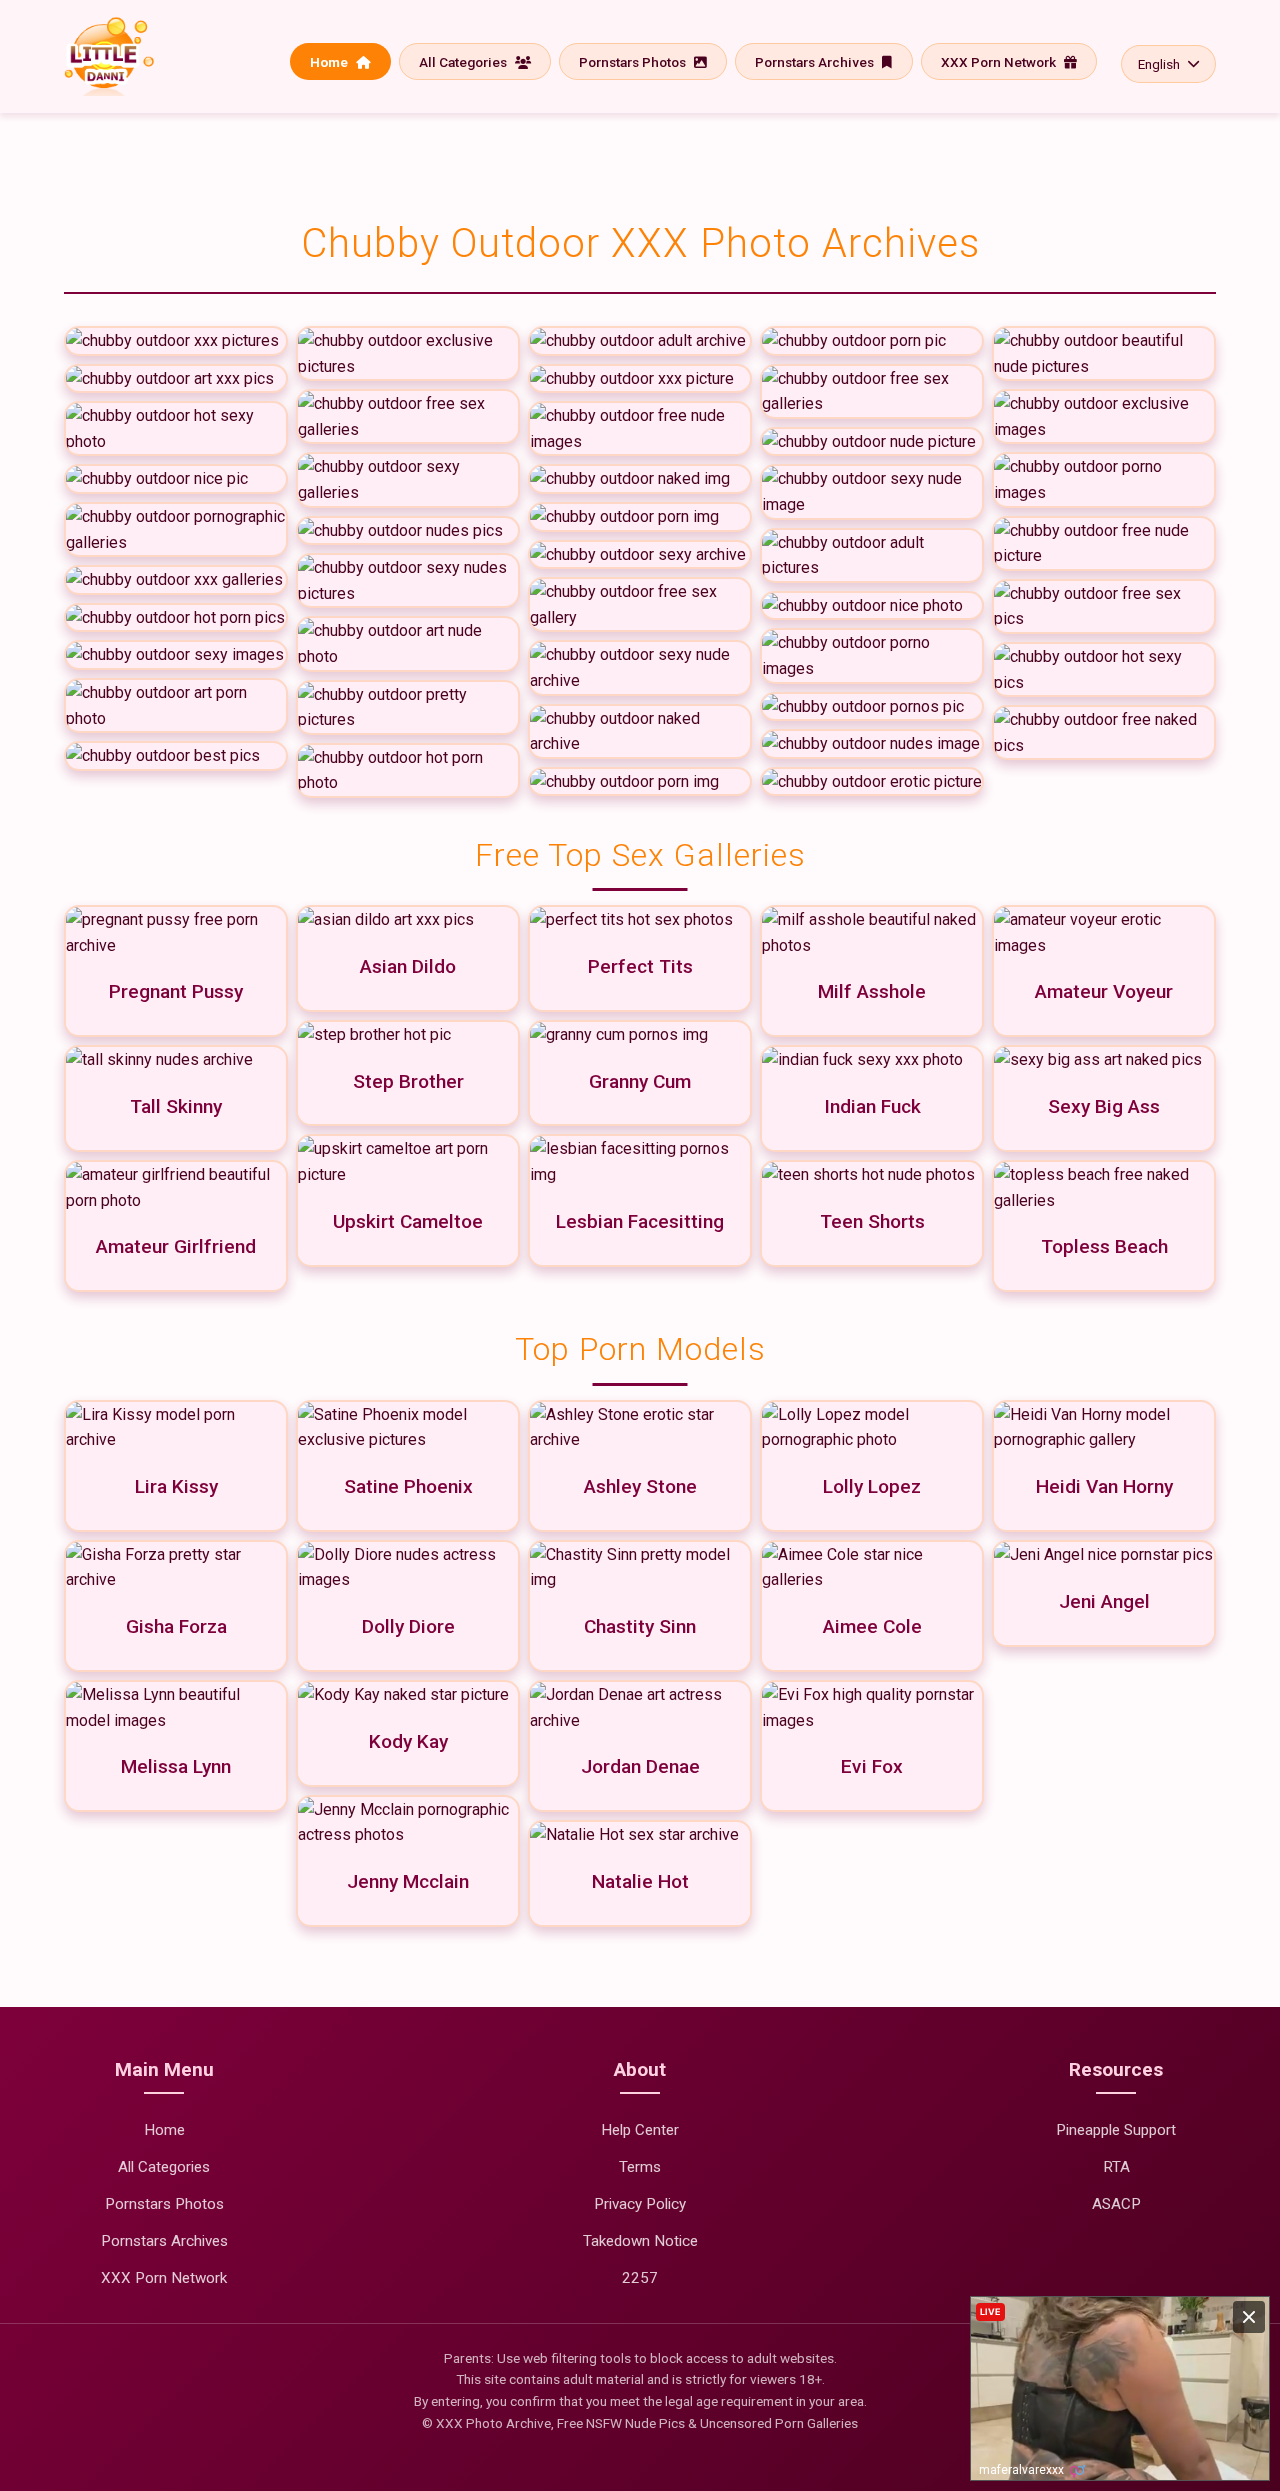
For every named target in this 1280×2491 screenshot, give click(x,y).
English (1159, 64)
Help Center (640, 2130)
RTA (1116, 2167)
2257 (640, 2278)
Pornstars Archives (816, 62)
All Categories (464, 62)
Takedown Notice (640, 2241)
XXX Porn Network (1000, 62)
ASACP (1116, 2204)
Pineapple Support (1116, 2130)
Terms (640, 2167)
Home (330, 62)
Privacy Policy (640, 2204)
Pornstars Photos (634, 62)
